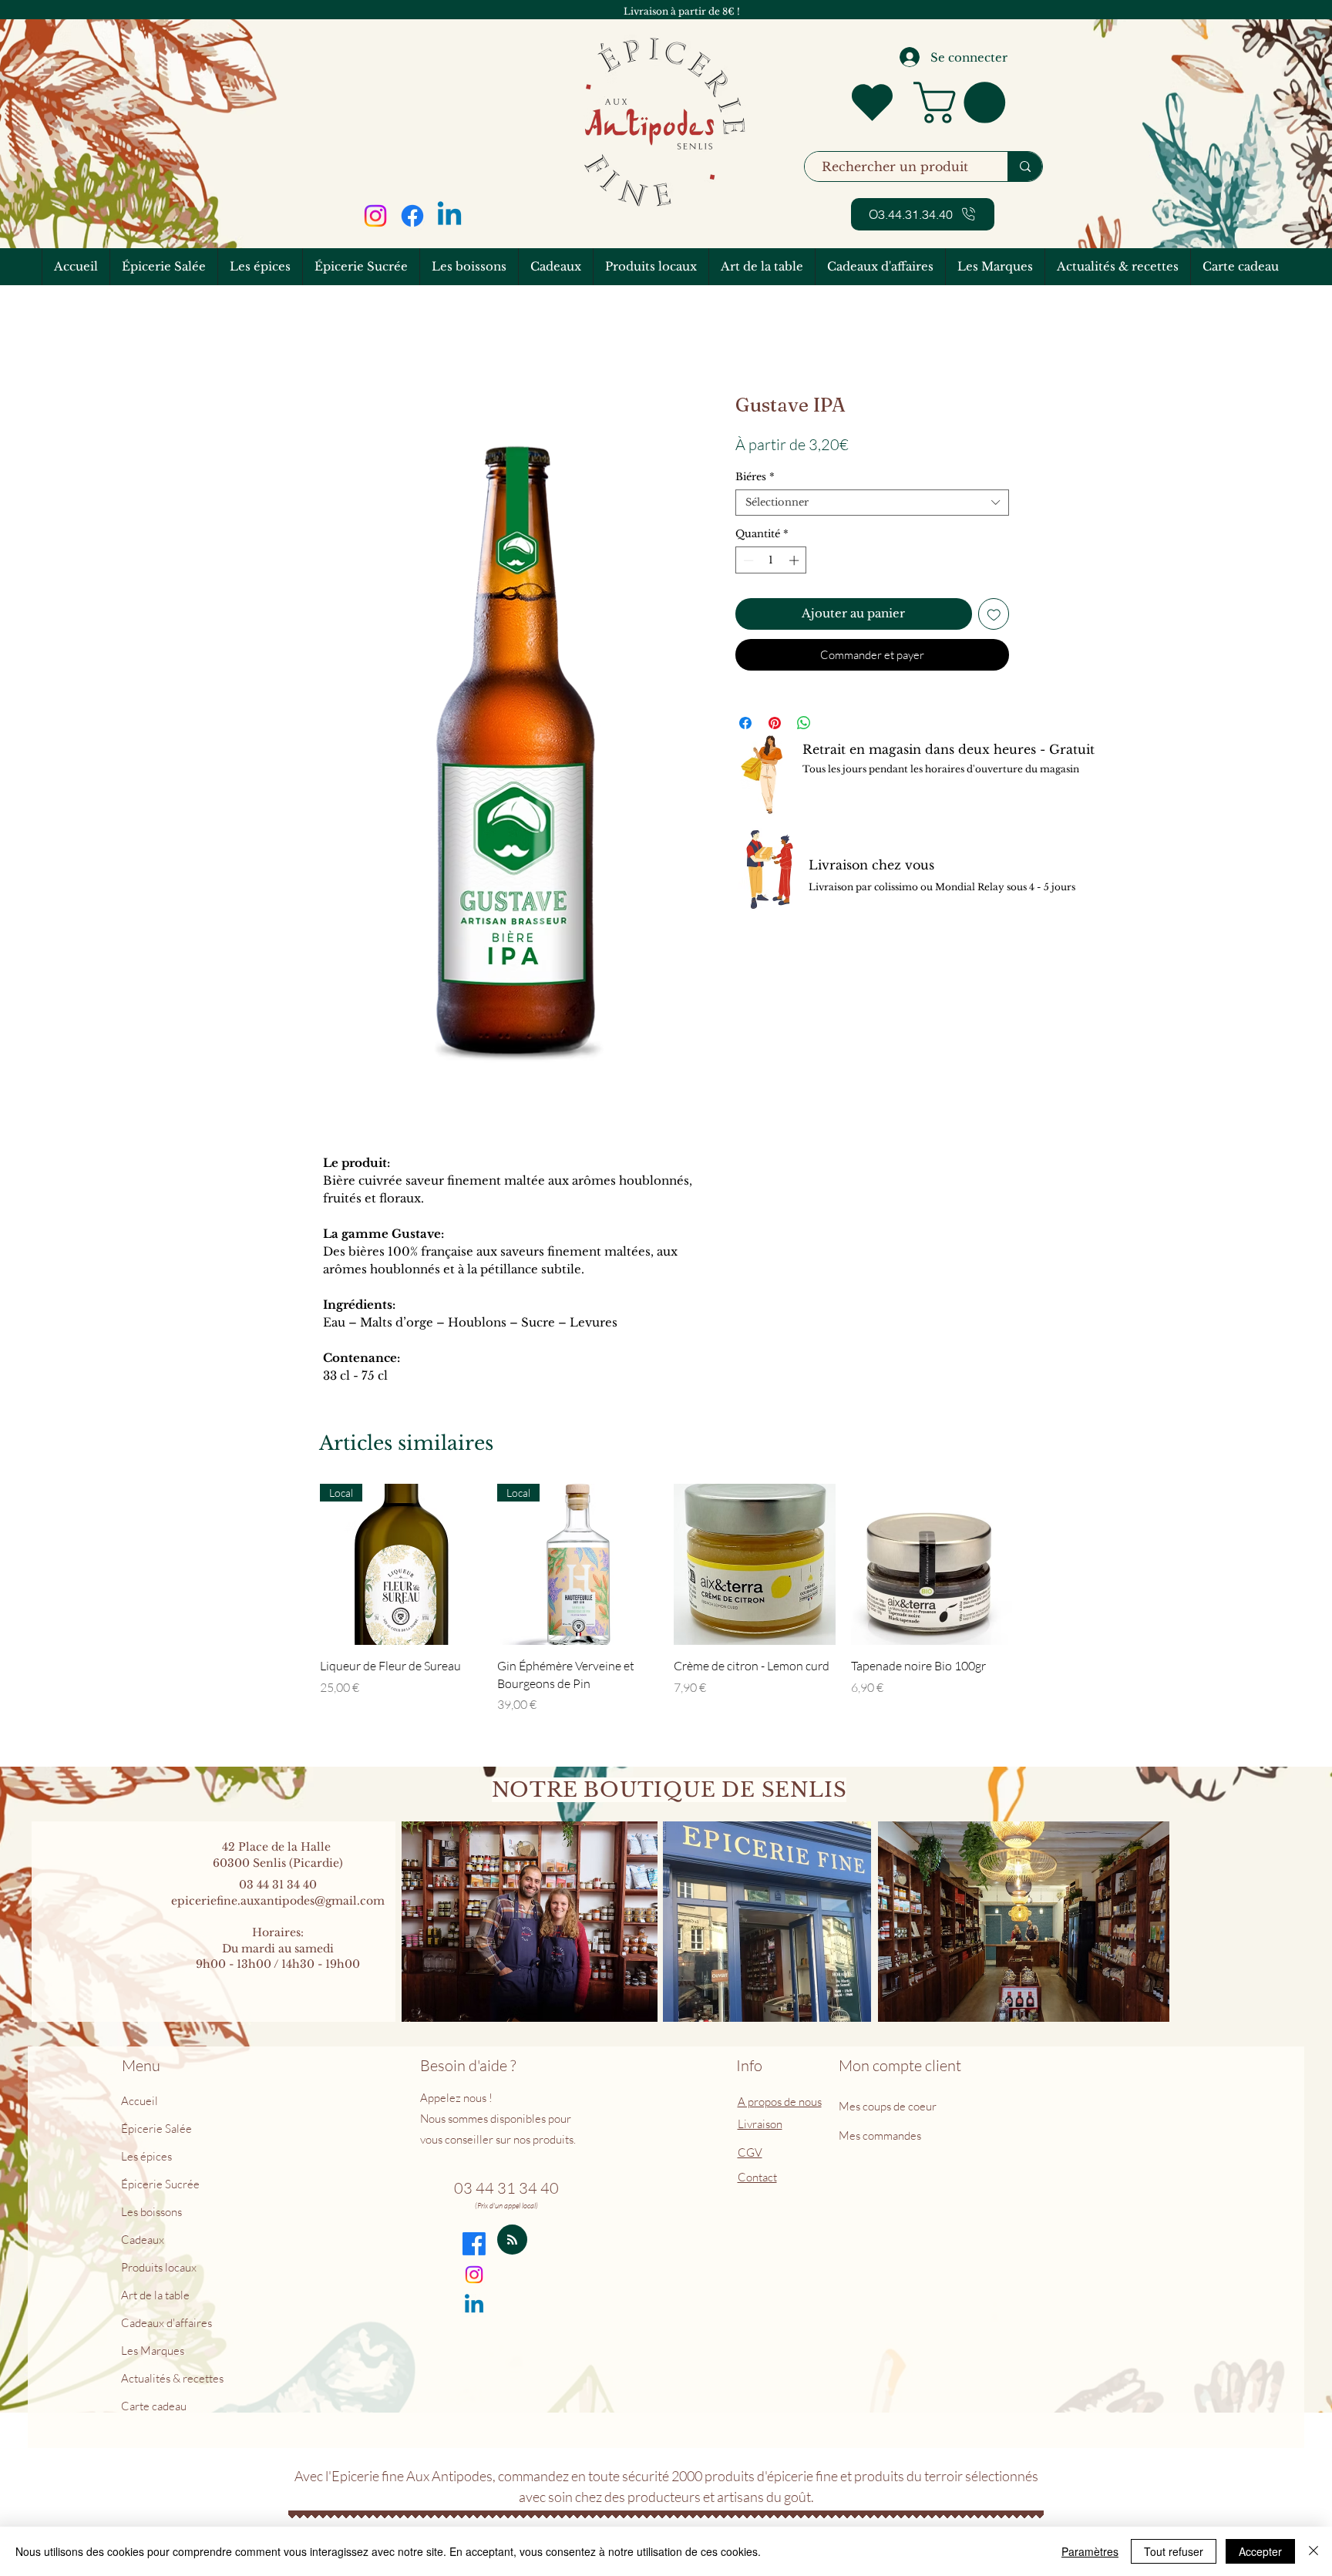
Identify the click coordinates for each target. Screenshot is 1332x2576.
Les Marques (153, 2351)
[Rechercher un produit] (1025, 166)
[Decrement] (747, 560)
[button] (964, 103)
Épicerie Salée (156, 2129)
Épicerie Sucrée (160, 2184)
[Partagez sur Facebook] (745, 723)
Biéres (755, 477)
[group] (666, 1599)
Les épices (146, 2156)
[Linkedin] (449, 216)
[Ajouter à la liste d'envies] (994, 614)
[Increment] (795, 560)
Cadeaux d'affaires (166, 2323)
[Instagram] (375, 216)
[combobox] (872, 503)
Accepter (1260, 2551)
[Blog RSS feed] (512, 2240)
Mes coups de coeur (889, 2106)
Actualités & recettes (172, 2378)
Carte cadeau (154, 2406)
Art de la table (155, 2295)
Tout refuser (1174, 2551)
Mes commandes (880, 2135)
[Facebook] (412, 216)
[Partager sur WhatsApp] (804, 723)
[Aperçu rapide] (755, 1565)
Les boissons (151, 2212)
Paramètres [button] (1090, 2551)
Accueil (140, 2101)
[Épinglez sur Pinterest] (775, 723)
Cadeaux (143, 2240)
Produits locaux (159, 2267)
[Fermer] (1313, 2551)
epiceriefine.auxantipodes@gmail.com (278, 1901)
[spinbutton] (771, 560)
